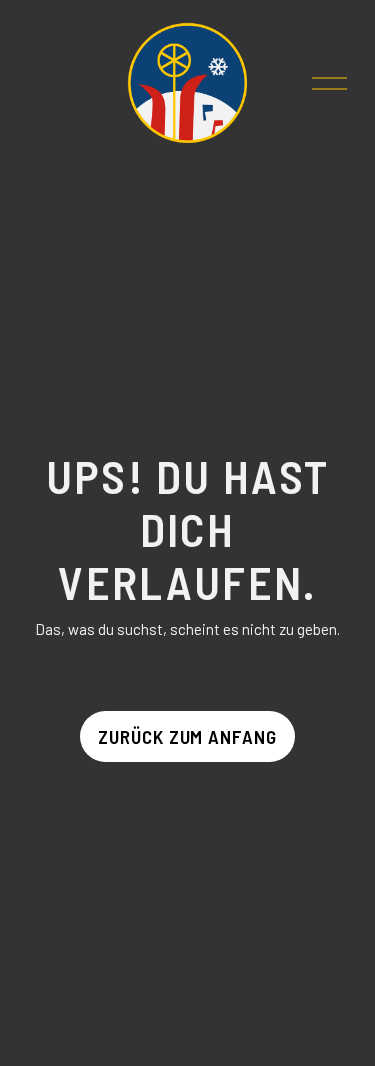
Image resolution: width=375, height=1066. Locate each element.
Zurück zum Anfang (188, 736)
